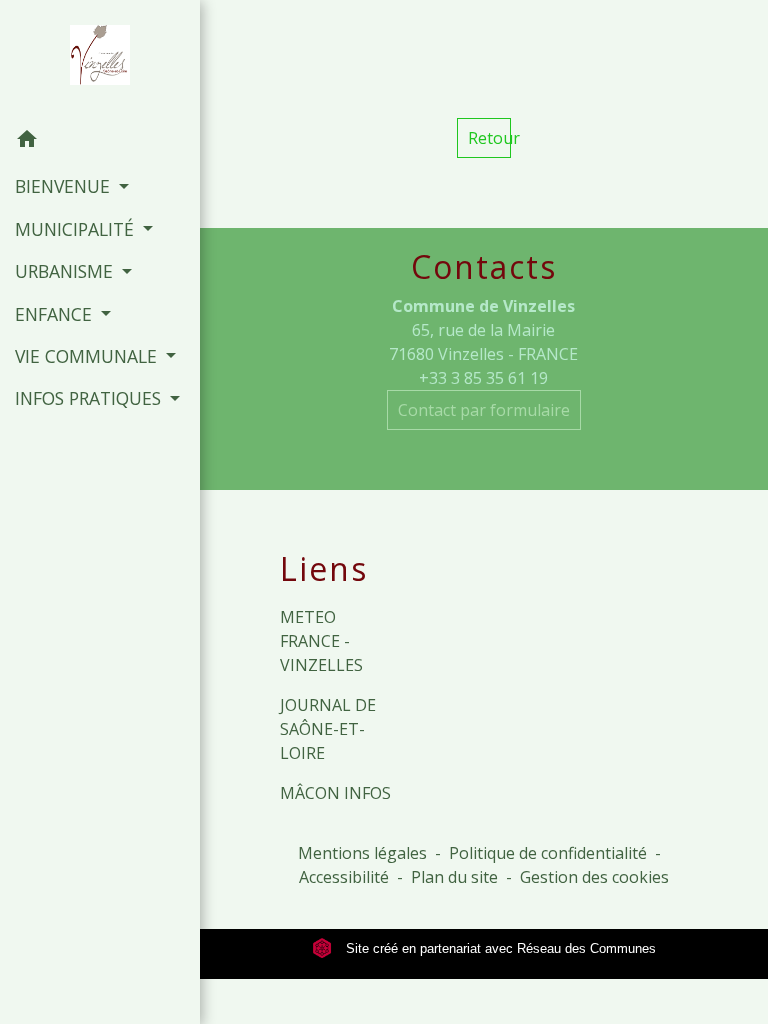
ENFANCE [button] (56, 314)
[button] (100, 142)
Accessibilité (344, 877)
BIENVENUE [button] (65, 186)
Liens (324, 569)
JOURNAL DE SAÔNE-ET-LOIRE (328, 729)
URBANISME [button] (66, 271)
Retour (489, 138)
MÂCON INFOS (335, 793)
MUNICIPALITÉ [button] (77, 229)
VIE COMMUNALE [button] (88, 356)
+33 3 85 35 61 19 (483, 378)
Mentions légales (362, 853)
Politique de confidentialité (548, 853)
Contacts (484, 267)
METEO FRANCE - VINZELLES (321, 641)
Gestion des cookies (594, 877)
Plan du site (454, 877)
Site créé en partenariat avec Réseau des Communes (499, 948)
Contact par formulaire (484, 410)
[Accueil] (100, 59)
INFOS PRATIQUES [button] (90, 398)
